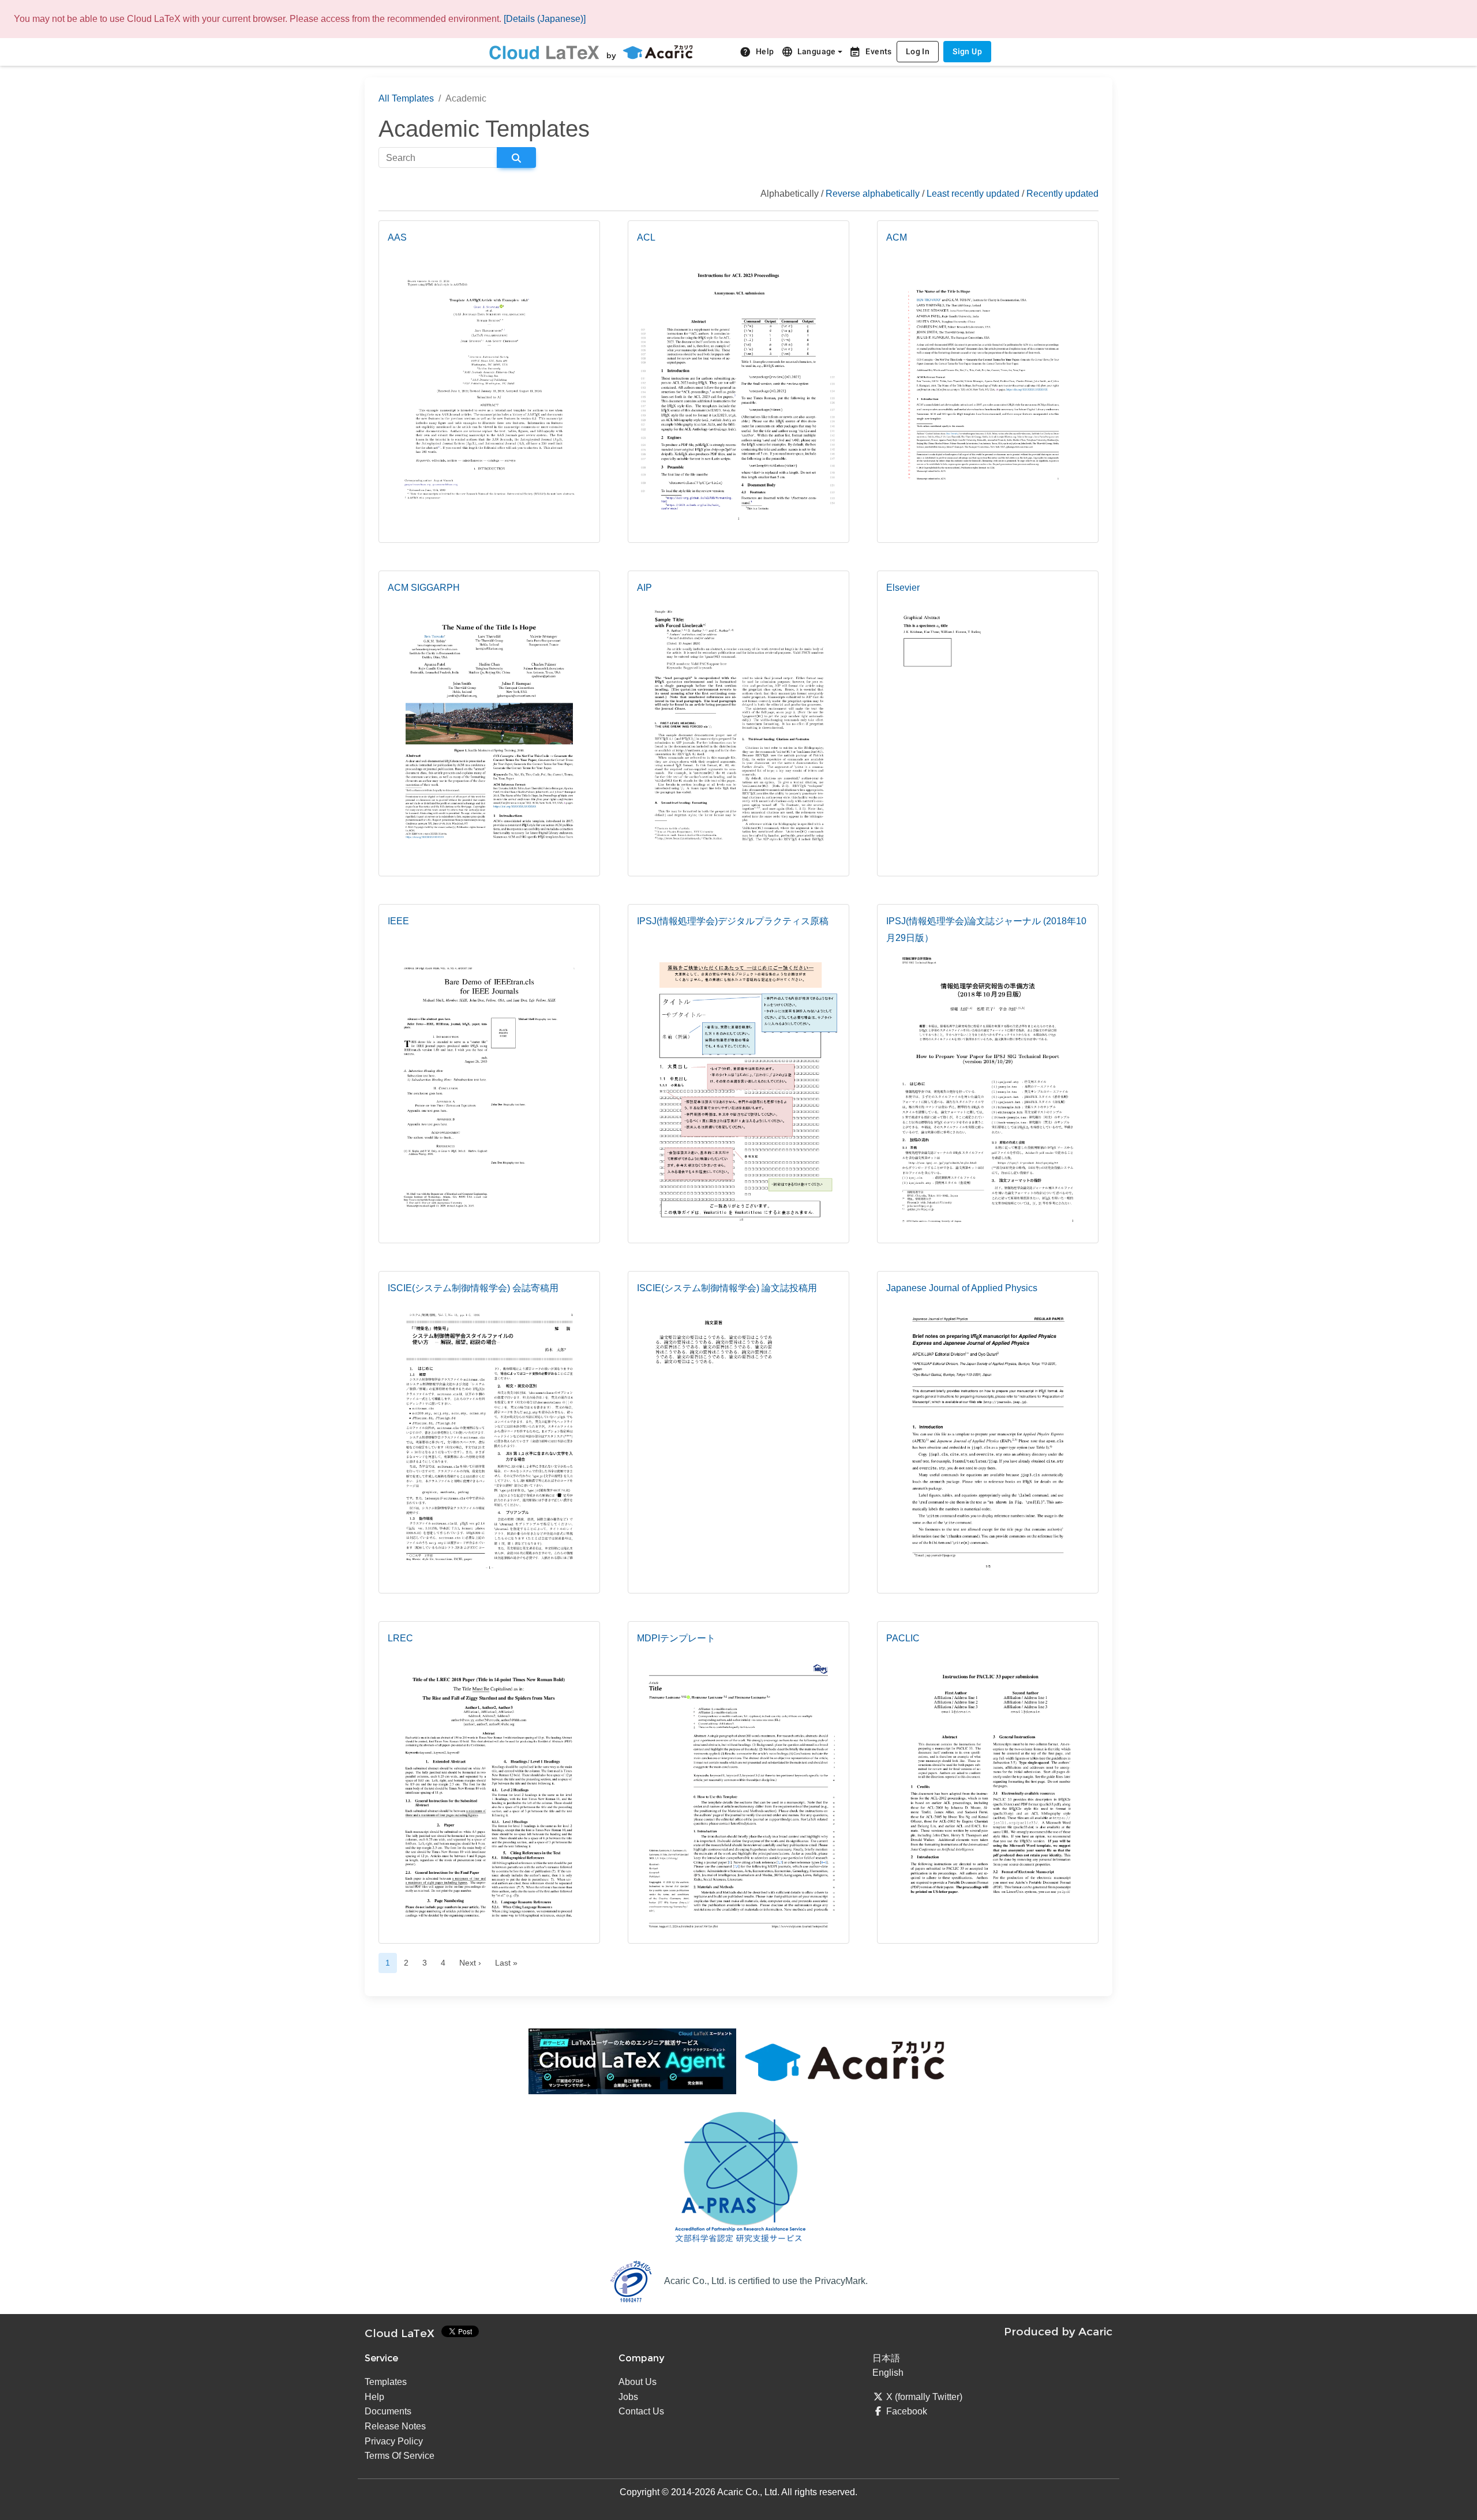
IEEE (398, 921)
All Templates (406, 98)
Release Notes (395, 2426)
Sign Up (967, 51)
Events (870, 52)
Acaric (1095, 2331)
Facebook (907, 2411)
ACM (897, 237)
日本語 (886, 2358)
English (888, 2373)
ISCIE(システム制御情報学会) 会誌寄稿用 (473, 1288)
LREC (400, 1638)
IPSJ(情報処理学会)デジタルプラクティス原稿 (733, 921)
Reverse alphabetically (873, 194)
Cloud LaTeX (400, 2333)
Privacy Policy (394, 2441)
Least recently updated (973, 194)
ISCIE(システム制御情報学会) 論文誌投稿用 (727, 1288)
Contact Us (641, 2411)
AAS (397, 237)
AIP (644, 588)
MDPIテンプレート (676, 1638)
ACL (646, 237)
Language (809, 52)
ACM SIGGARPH (424, 588)
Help (757, 52)
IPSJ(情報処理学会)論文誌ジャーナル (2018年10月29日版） (986, 929)
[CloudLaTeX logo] (544, 52)
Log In (918, 51)
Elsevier (903, 588)
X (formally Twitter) (924, 2397)
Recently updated (1062, 194)
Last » (506, 1963)
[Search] (516, 157)
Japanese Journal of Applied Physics (962, 1288)
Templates (386, 2382)
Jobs (628, 2397)
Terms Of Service (400, 2456)
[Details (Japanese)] (545, 19)
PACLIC (903, 1638)
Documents (388, 2411)
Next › (470, 1963)
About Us (638, 2382)
